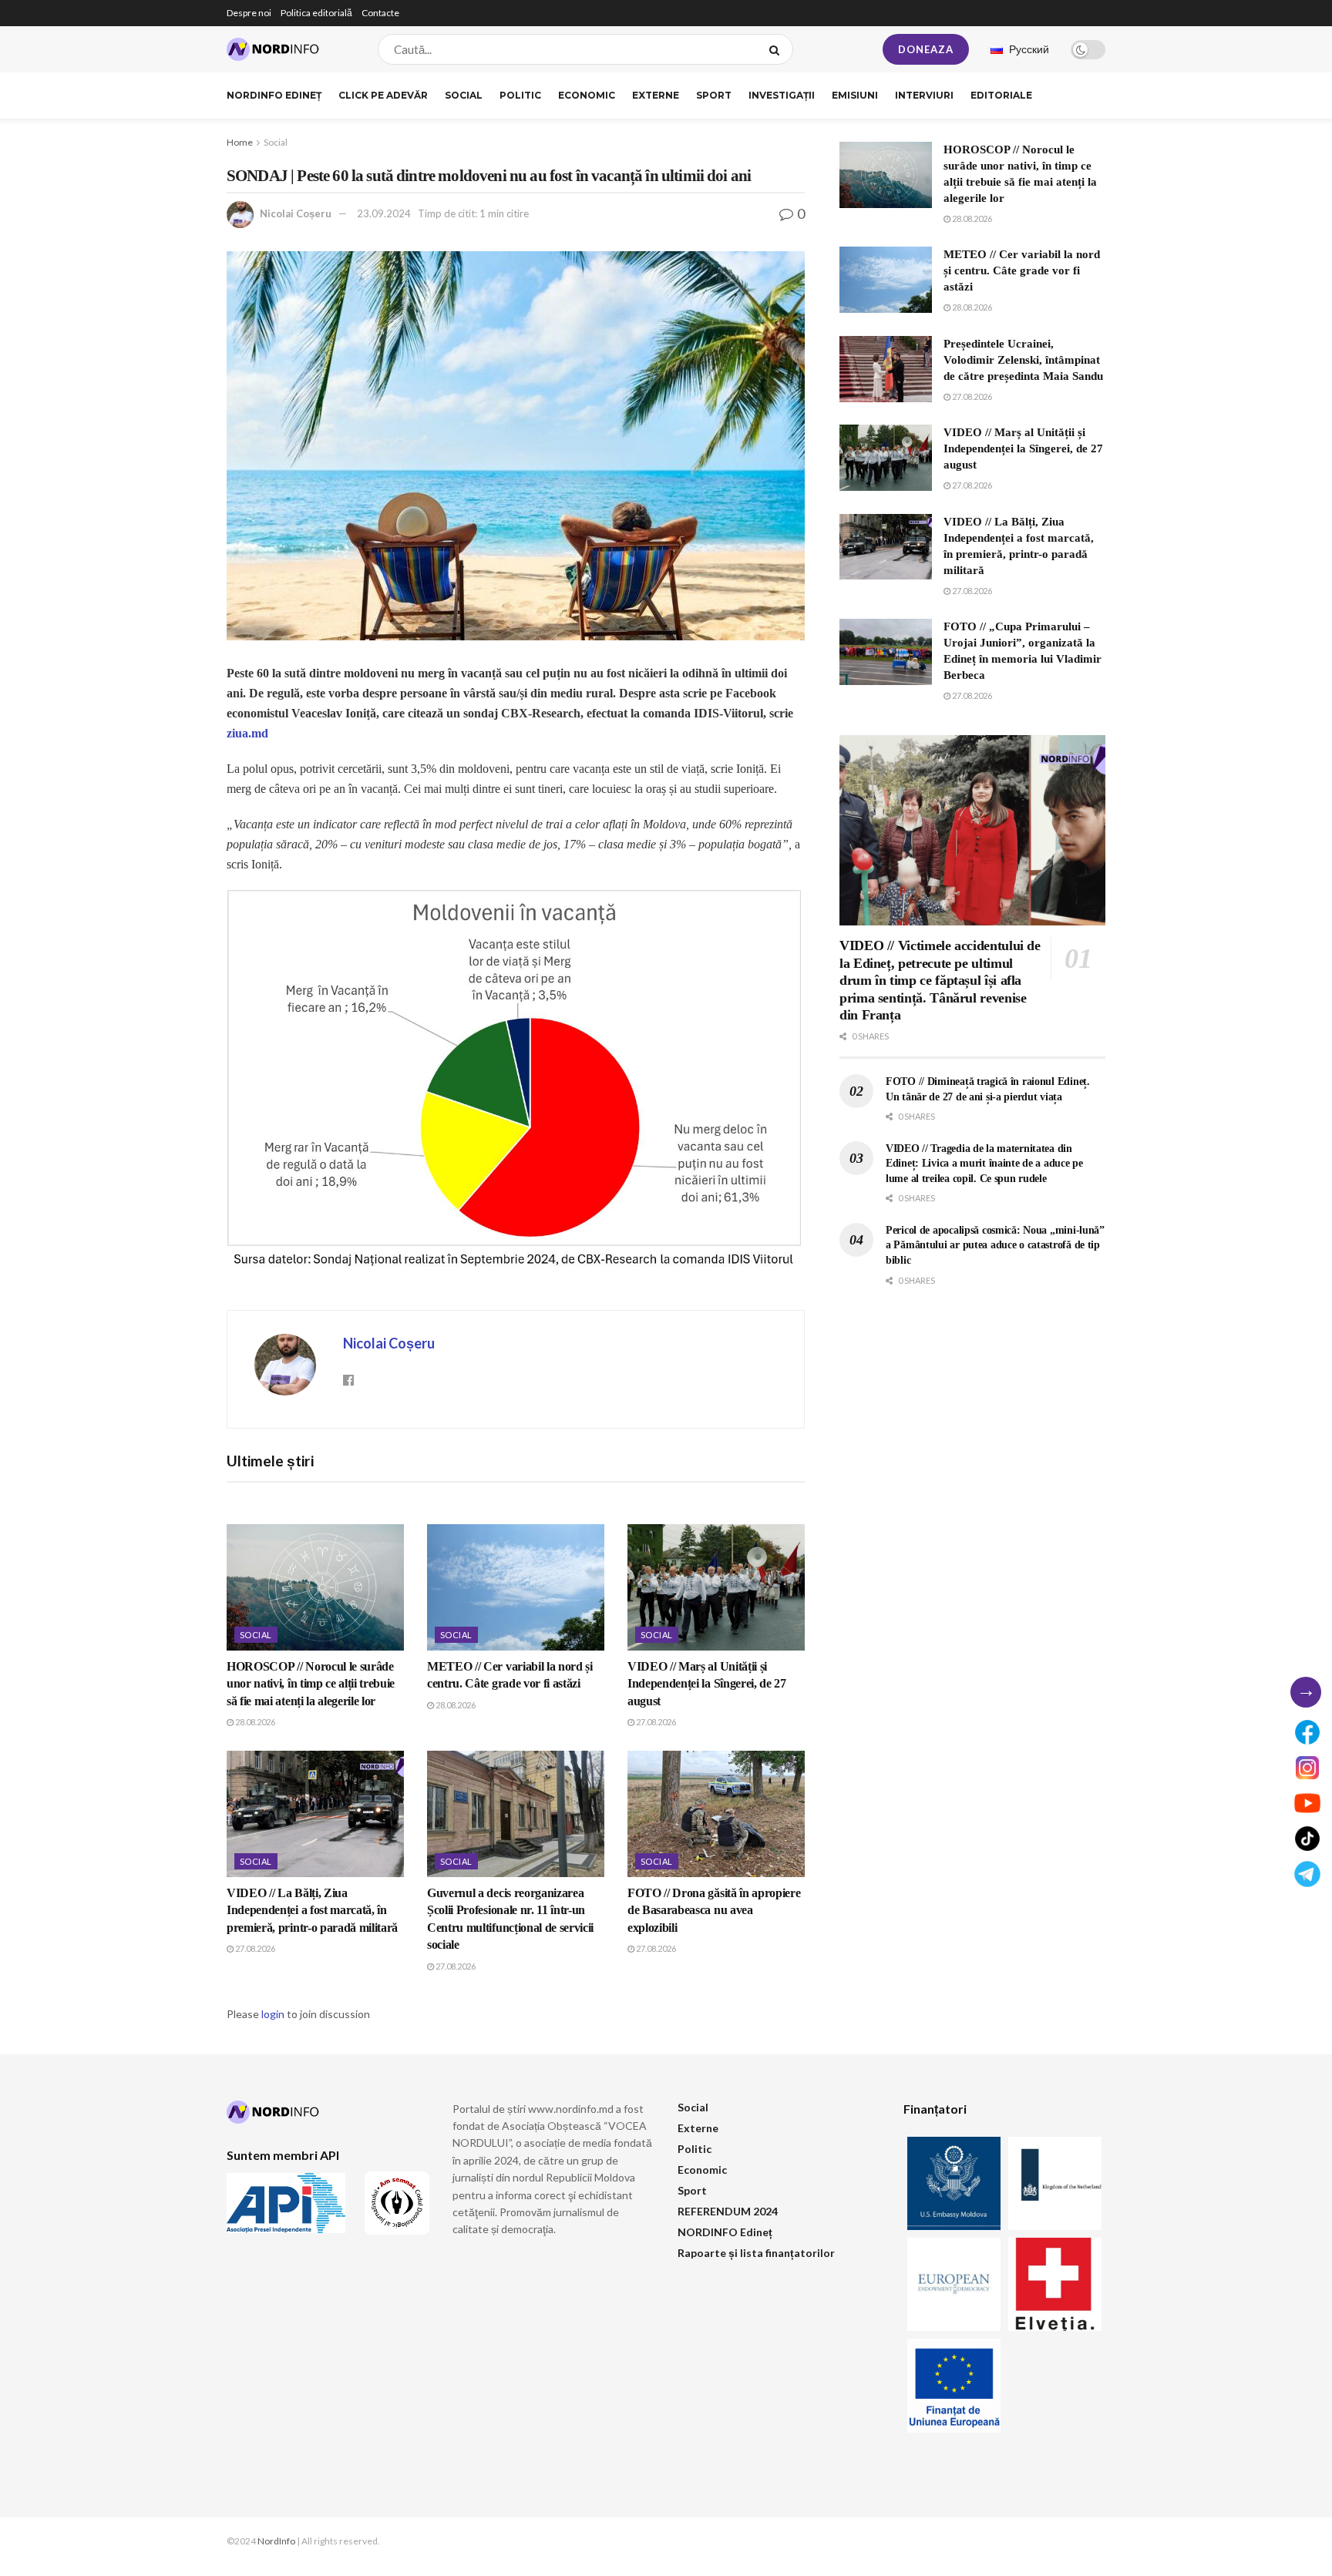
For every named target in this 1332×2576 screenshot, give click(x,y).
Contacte (380, 13)
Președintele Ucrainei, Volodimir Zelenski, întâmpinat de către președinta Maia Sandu (1023, 360)
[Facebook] (1307, 1732)
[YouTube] (1307, 1803)
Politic (520, 95)
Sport (714, 95)
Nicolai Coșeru (296, 213)
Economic (587, 95)
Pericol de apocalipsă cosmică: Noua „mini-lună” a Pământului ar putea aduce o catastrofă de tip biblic (995, 1245)
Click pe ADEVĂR (383, 95)
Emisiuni (855, 95)
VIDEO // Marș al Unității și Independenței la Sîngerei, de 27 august (707, 1684)
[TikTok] (1307, 1839)
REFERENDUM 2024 (728, 2211)
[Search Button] (777, 49)
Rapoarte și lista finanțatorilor (756, 2253)
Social (464, 95)
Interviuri (924, 95)
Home (240, 142)
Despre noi (249, 13)
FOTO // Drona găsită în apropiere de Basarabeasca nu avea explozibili (714, 1910)
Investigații (782, 95)
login (273, 2014)
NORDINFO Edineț (274, 95)
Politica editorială (316, 13)
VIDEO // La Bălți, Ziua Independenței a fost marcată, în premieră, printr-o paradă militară (312, 1910)
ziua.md (247, 733)
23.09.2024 (384, 213)
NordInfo (276, 2541)
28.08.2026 (254, 1722)
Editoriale (1001, 95)
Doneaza (926, 49)
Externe (656, 95)
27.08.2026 (655, 1722)
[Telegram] (1307, 1874)
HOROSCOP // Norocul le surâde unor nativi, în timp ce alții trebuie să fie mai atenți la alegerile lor (311, 1684)
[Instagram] (1307, 1768)
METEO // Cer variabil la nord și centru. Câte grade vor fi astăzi (1022, 270)
